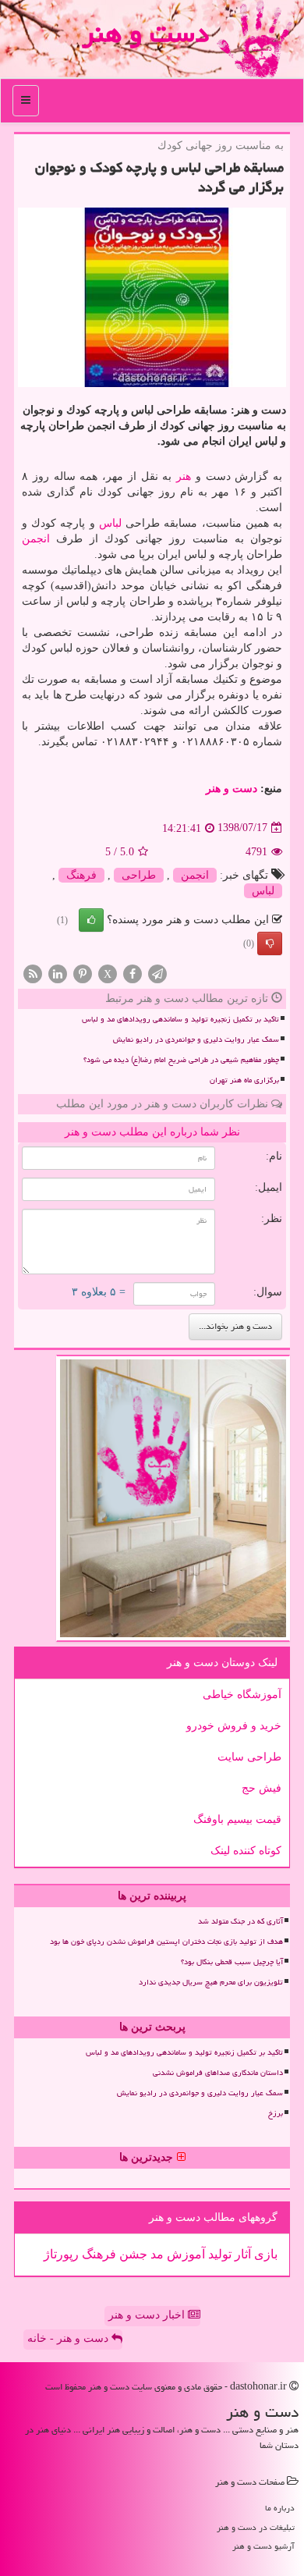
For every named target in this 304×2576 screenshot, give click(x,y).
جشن (132, 2254)
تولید (218, 2254)
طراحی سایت (249, 1757)
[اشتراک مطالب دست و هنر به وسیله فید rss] (33, 973)
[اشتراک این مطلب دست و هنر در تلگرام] (157, 973)
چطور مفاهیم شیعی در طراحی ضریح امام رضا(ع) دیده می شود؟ (181, 1060)
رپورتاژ (61, 2254)
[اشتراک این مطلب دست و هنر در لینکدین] (58, 973)
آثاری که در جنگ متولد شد (240, 1921)
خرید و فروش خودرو (234, 1726)
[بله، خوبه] (91, 920)
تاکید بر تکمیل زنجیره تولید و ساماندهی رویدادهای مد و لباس (180, 1019)
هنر (184, 476)
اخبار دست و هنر (148, 2315)
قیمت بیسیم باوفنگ (237, 1819)
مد (156, 2254)
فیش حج (262, 1788)
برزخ (276, 2113)
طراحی (139, 875)
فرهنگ (81, 875)
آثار (241, 2254)
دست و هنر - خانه (69, 2338)
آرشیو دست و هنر (263, 2546)
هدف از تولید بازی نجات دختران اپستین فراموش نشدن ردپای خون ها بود (166, 1942)
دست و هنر (145, 33)
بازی (264, 2254)
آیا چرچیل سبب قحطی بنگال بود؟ (232, 1962)
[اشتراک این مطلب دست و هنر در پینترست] (83, 973)
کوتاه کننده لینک (246, 1851)
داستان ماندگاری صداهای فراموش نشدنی (218, 2073)
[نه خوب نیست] (270, 943)
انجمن (36, 539)
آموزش (184, 2254)
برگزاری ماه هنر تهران (244, 1080)
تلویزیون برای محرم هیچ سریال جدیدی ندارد (211, 1982)
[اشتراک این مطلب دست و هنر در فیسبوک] (133, 973)
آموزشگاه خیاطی (242, 1695)
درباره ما (280, 2508)
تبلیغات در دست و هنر (256, 2527)
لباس (110, 523)
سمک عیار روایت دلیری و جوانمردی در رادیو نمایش (196, 1039)
